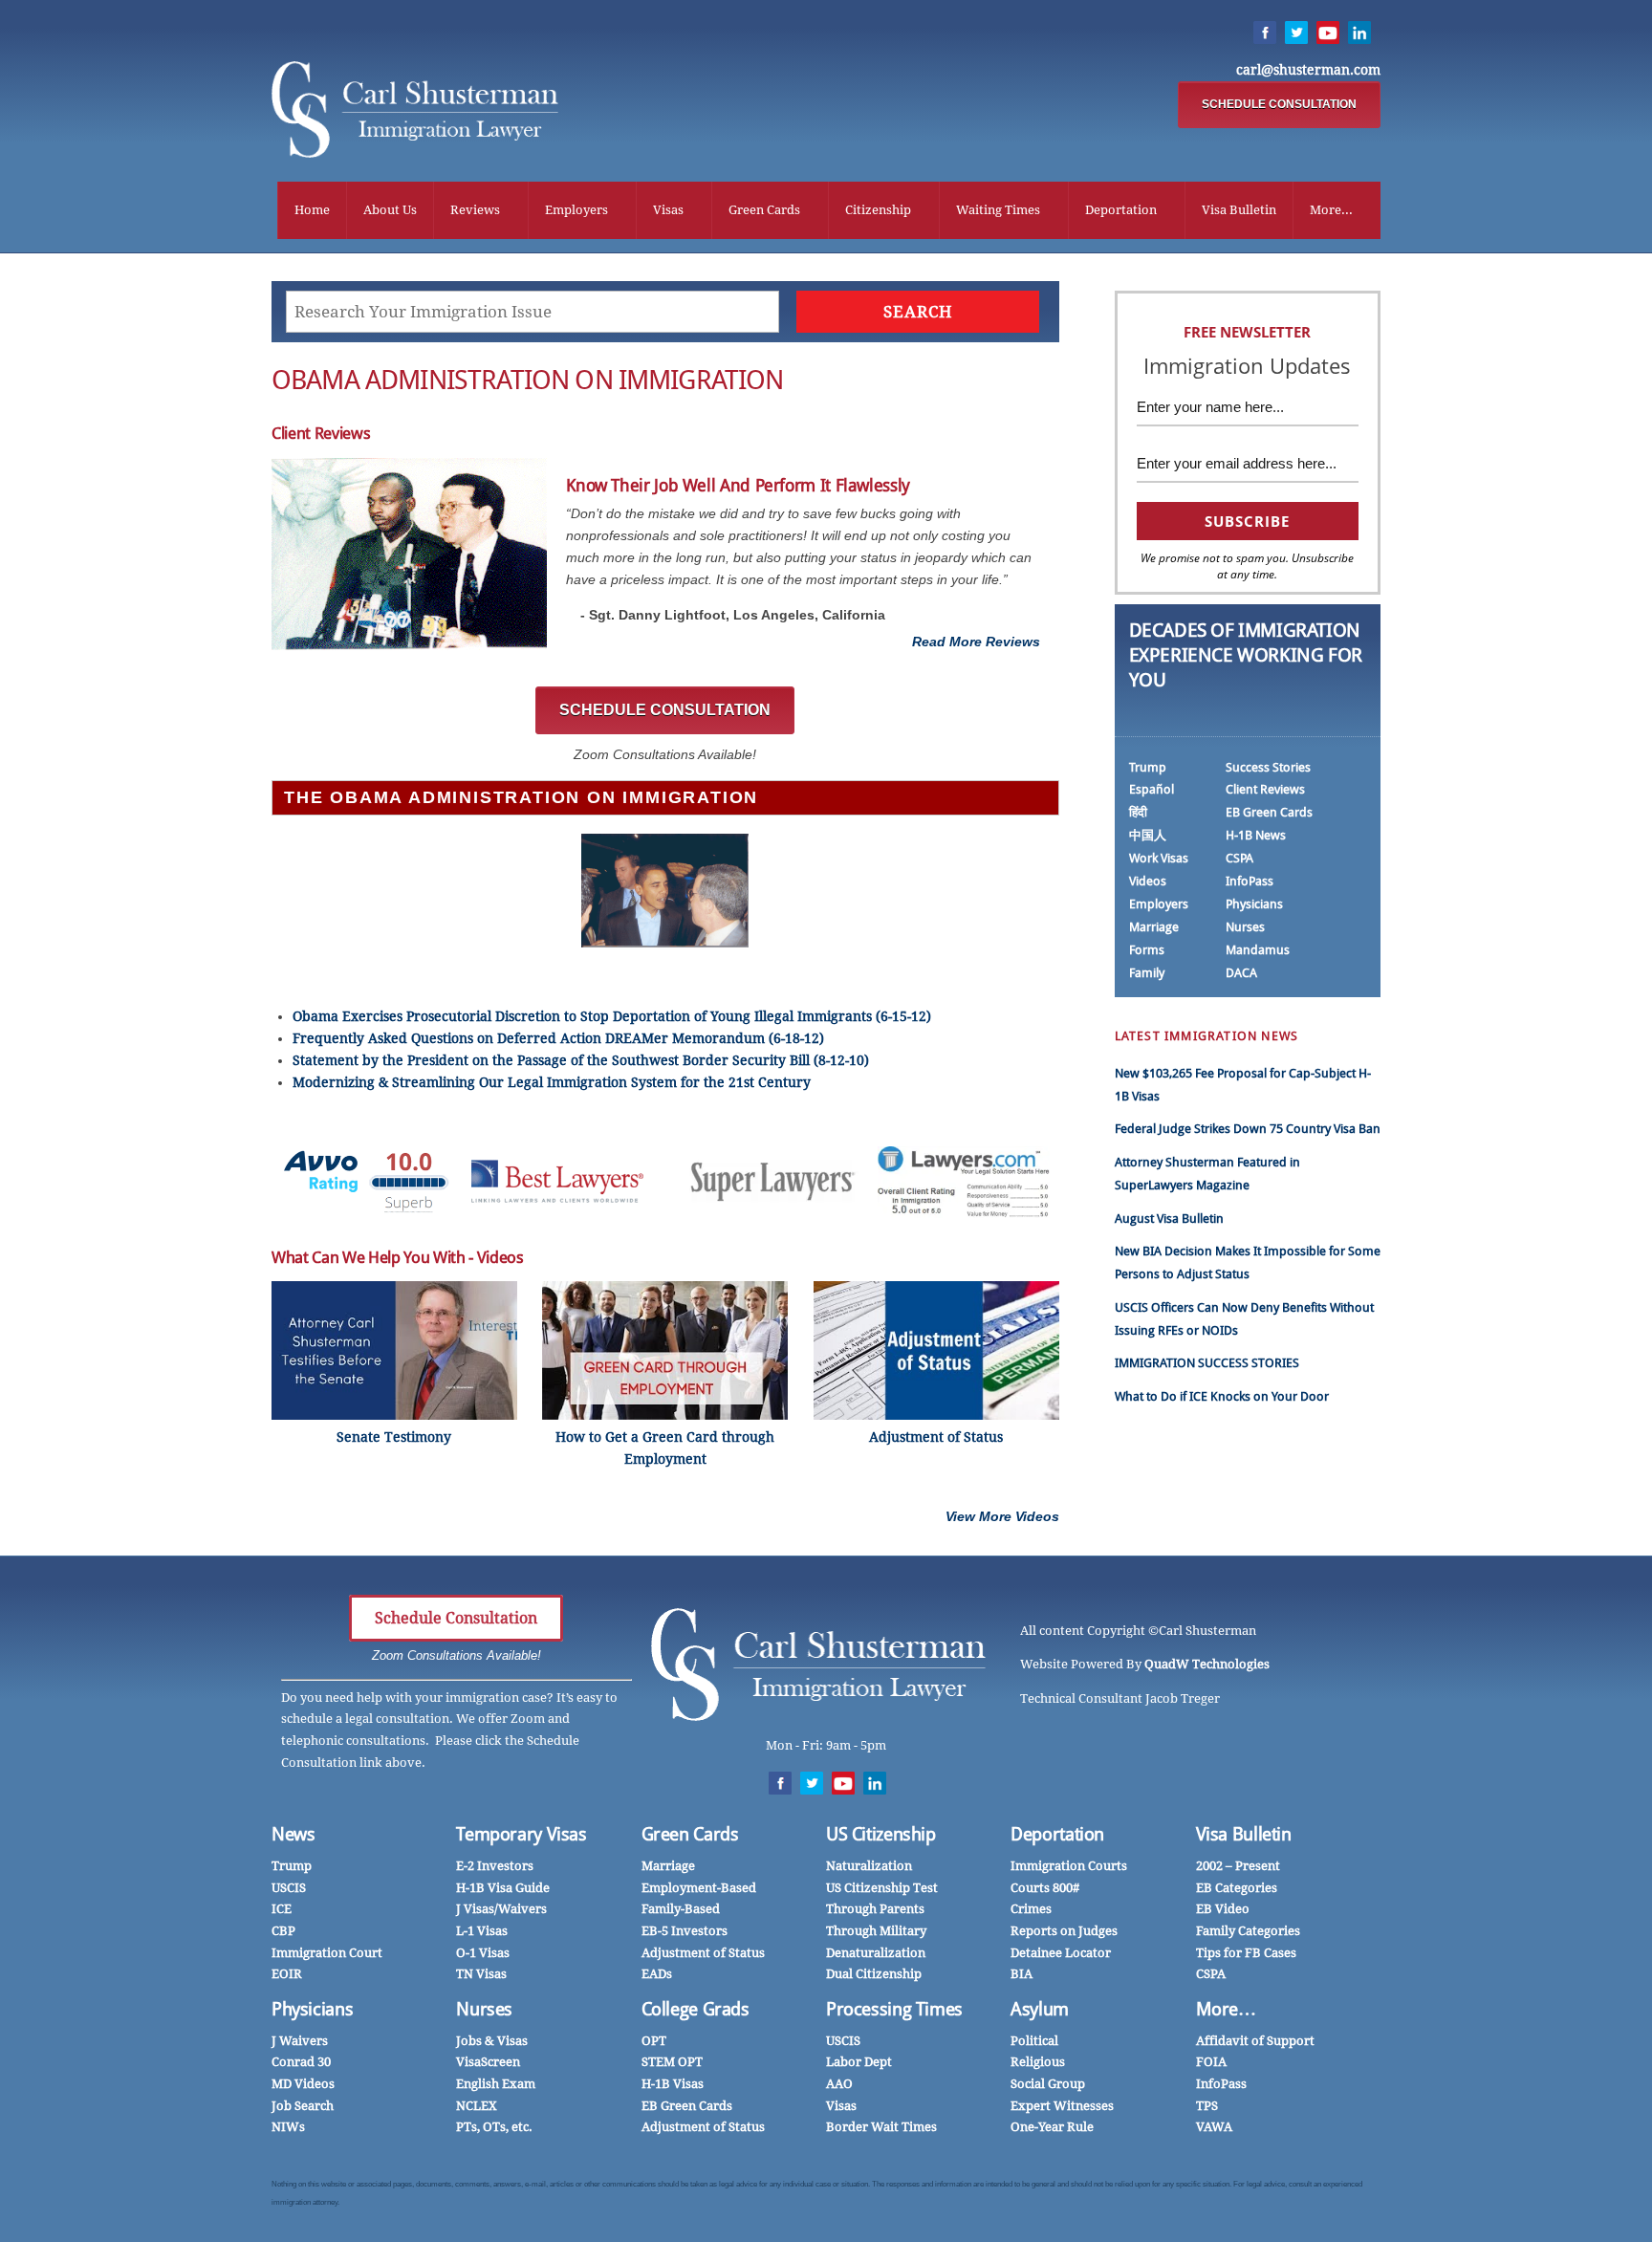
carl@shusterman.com (1308, 70)
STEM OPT (672, 2062)
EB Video (1223, 1909)
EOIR (287, 1974)
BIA (1022, 1974)
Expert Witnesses (1062, 2106)
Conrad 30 (301, 2062)
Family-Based (681, 1909)
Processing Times (894, 2009)
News (293, 1834)
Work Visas (1159, 858)
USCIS (289, 1888)
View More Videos (1002, 1516)
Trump (1148, 767)
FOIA (1211, 2062)
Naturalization (869, 1866)
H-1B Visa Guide (503, 1888)
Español (1152, 789)
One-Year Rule (1052, 2127)
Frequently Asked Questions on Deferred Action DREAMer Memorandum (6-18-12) (558, 1038)
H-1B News (1256, 835)
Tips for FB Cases (1246, 1953)
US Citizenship (881, 1834)
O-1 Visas (483, 1953)
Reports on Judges (1064, 1931)
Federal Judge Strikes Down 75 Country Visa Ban (1248, 1129)
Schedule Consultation (456, 1618)
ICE (282, 1909)
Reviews (475, 210)
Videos (1148, 881)
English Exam (496, 2084)
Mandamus (1258, 950)
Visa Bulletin (1239, 210)
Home (312, 210)
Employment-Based (699, 1888)
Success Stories (1268, 767)
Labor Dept (859, 2062)
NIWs (288, 2127)
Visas (668, 210)
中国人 (1148, 835)
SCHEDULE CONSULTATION (1279, 104)
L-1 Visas (482, 1931)
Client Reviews (1265, 789)
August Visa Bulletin (1169, 1219)
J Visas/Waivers (501, 1909)
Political (1034, 2041)
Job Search (303, 2106)
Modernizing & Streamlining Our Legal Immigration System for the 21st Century (552, 1082)
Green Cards (764, 210)
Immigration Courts (1069, 1866)
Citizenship (878, 210)
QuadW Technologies (1207, 1664)
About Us (390, 210)
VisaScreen (488, 2062)
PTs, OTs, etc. (494, 2127)
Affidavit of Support (1255, 2041)
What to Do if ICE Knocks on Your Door (1222, 1396)
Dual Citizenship (874, 1974)
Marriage (1154, 927)
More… (1226, 2009)
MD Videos (303, 2084)
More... (1331, 210)
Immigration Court (327, 1953)
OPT (654, 2041)
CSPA (1239, 858)
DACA (1241, 973)
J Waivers (300, 2041)
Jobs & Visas (492, 2041)
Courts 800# (1045, 1888)
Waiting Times (998, 210)
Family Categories (1248, 1931)
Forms (1147, 950)
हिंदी (1138, 812)
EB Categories (1237, 1888)
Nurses (1245, 927)
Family (1147, 973)
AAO (839, 2084)
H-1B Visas (673, 2084)
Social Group (1048, 2084)
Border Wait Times (881, 2127)
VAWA (1214, 2127)
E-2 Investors (495, 1866)
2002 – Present (1238, 1866)
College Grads (696, 2009)
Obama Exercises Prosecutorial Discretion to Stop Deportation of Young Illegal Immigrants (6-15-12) (612, 1016)
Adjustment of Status (703, 1953)
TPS (1207, 2106)
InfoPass (1250, 881)
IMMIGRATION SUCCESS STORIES (1207, 1363)
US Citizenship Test (882, 1888)
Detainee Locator (1061, 1953)
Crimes (1031, 1909)
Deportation (1121, 210)
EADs (657, 1974)
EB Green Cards (1269, 812)
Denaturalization (876, 1953)
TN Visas (481, 1974)
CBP (283, 1931)
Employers (576, 210)
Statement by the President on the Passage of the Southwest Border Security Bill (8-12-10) (581, 1060)
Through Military (876, 1931)
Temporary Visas (521, 1834)
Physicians (1254, 904)
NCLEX (477, 2106)
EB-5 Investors (685, 1931)
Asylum (1040, 2009)
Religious (1038, 2062)
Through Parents (875, 1909)
